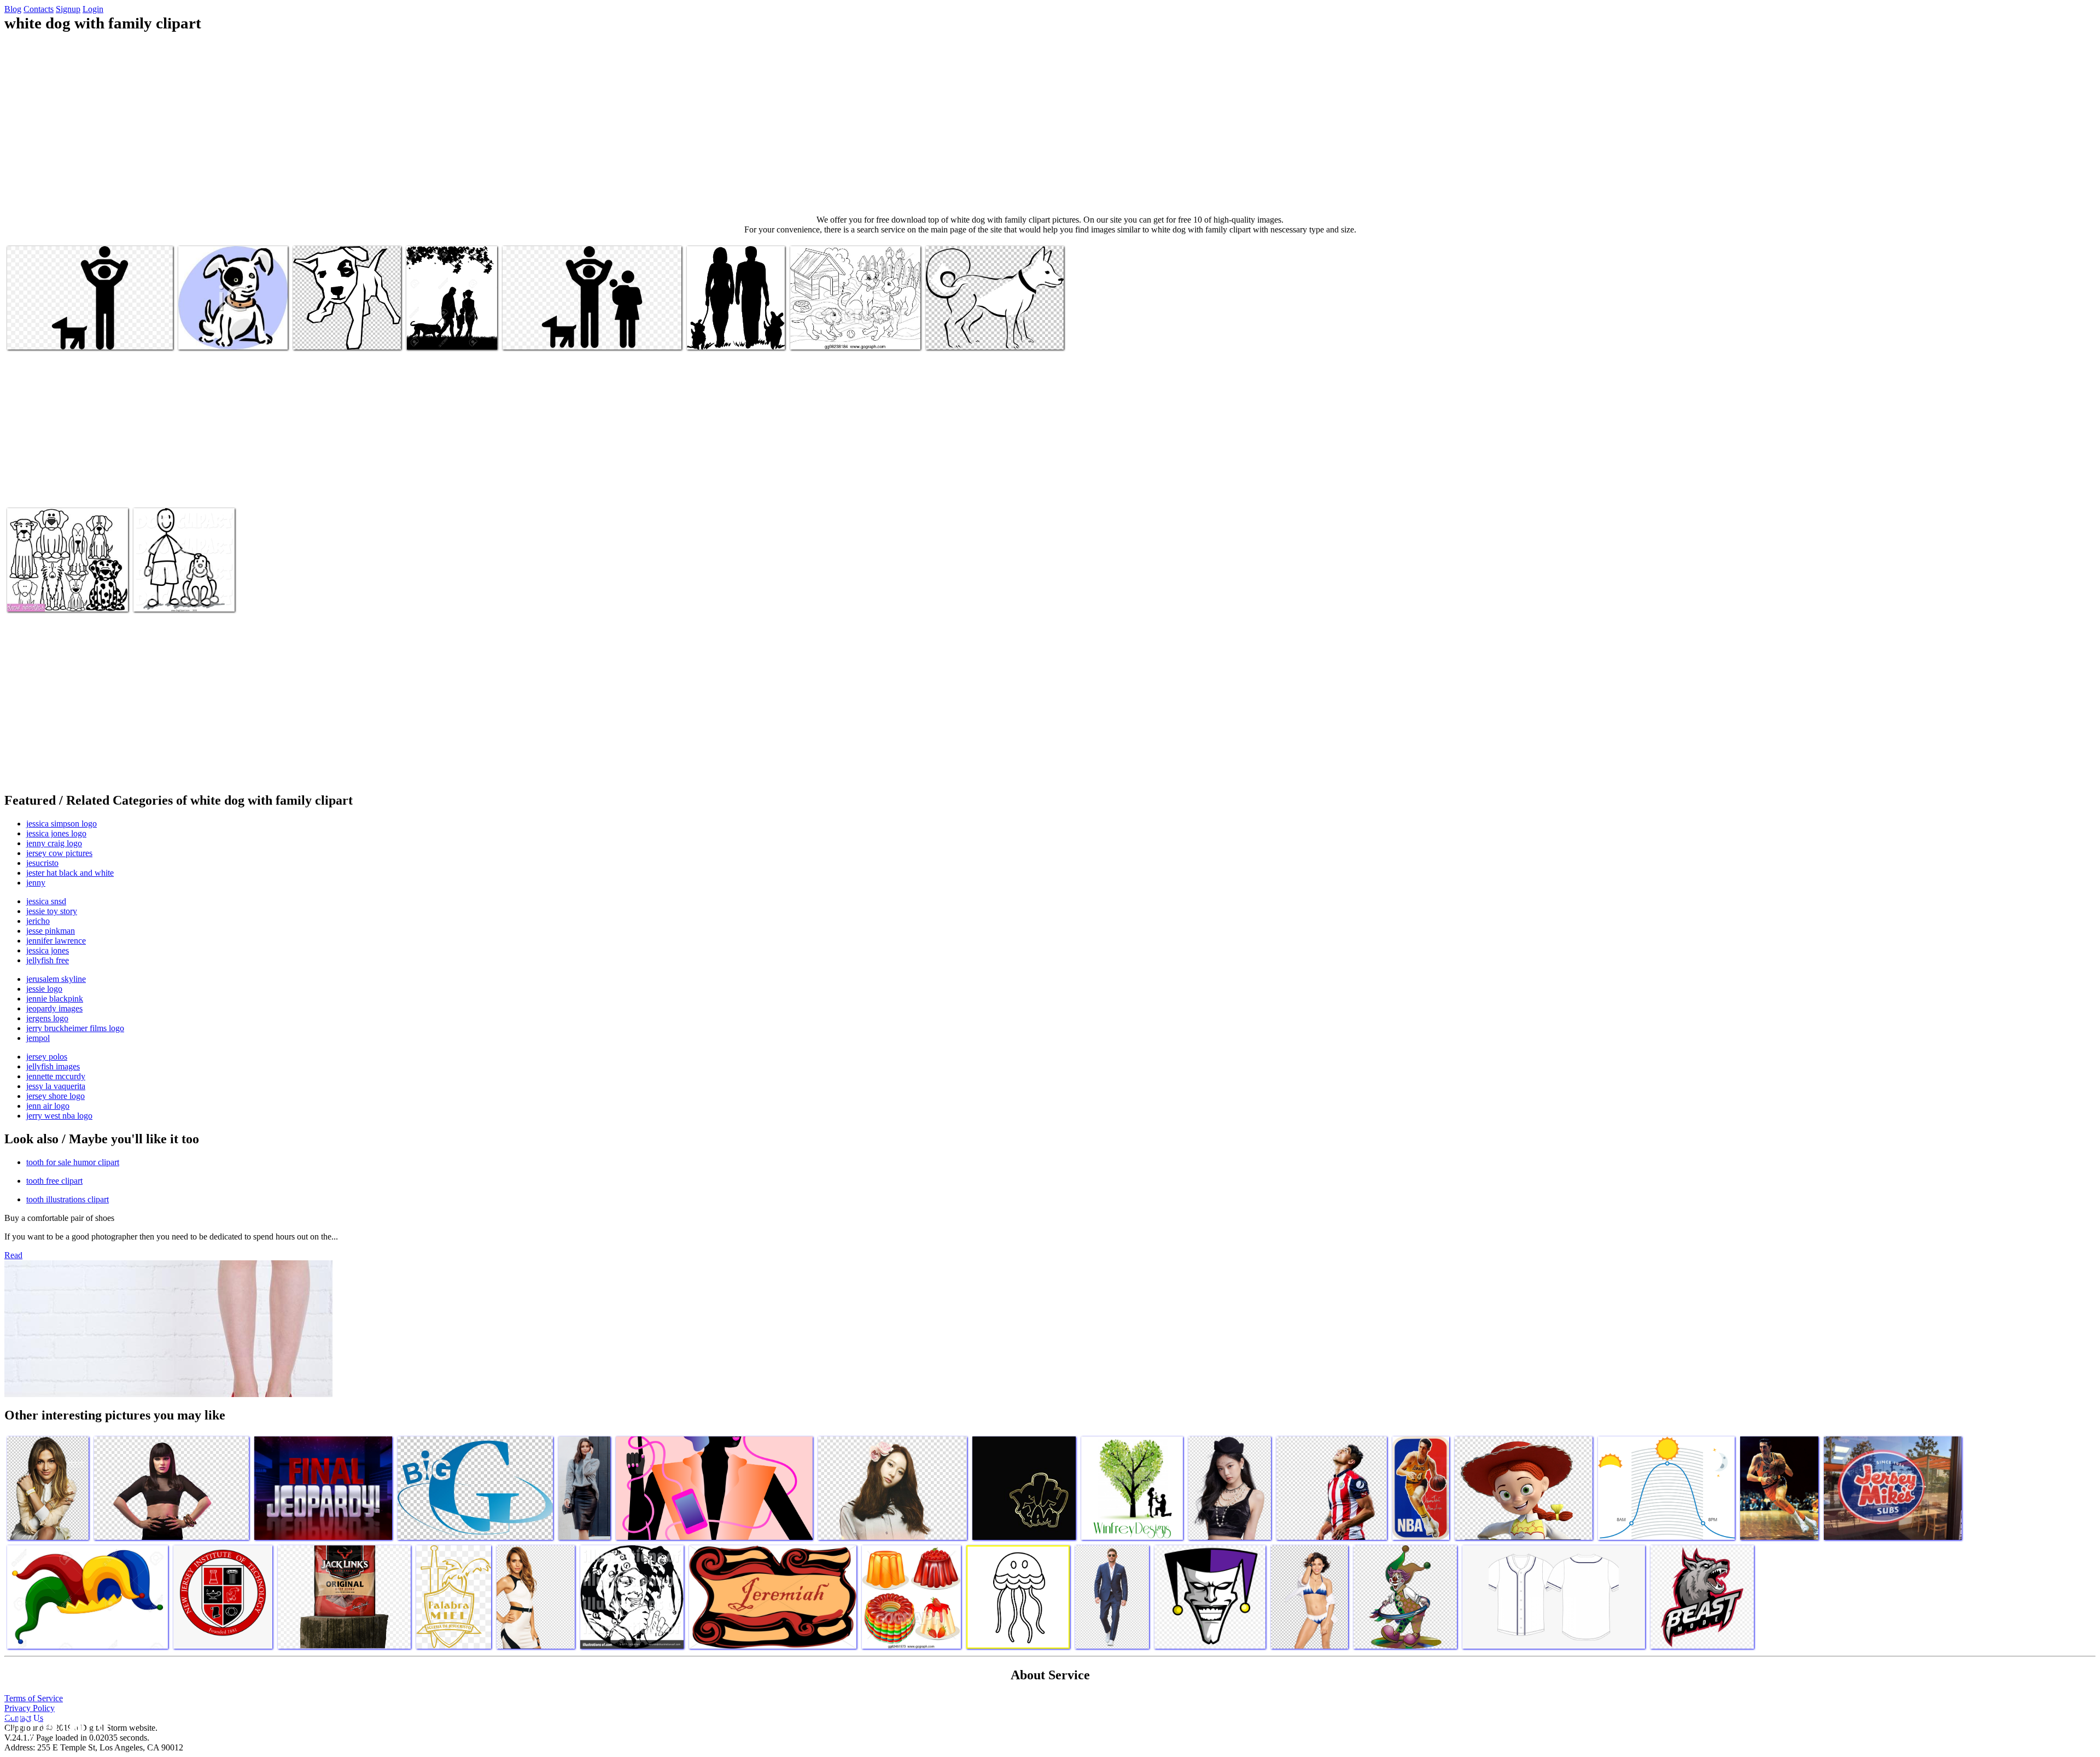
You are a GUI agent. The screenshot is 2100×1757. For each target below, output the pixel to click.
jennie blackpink (55, 999)
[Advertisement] (1050, 124)
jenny (36, 883)
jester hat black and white (70, 873)
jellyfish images (53, 1066)
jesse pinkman (51, 931)
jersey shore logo (56, 1096)
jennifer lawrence (56, 941)
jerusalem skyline (56, 979)
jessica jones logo (56, 833)
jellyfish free (48, 960)
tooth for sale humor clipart (73, 1162)
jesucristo (42, 863)
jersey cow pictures (59, 853)
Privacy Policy (30, 1708)
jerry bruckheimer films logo (75, 1028)
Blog (13, 9)
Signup (68, 9)
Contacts (39, 9)
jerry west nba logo (59, 1116)
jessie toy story (52, 911)
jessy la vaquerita (56, 1086)
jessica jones (48, 950)
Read (13, 1255)
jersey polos (47, 1057)
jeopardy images (54, 1008)
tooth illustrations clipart (68, 1199)
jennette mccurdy (56, 1076)
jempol (38, 1038)
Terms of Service (34, 1698)
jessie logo (44, 989)
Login (93, 9)
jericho (38, 921)
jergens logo (47, 1018)
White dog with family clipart (56, 334)
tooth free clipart (54, 1181)
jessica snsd (46, 901)
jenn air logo (48, 1106)
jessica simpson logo (62, 824)
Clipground (55, 1724)
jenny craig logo (54, 843)
